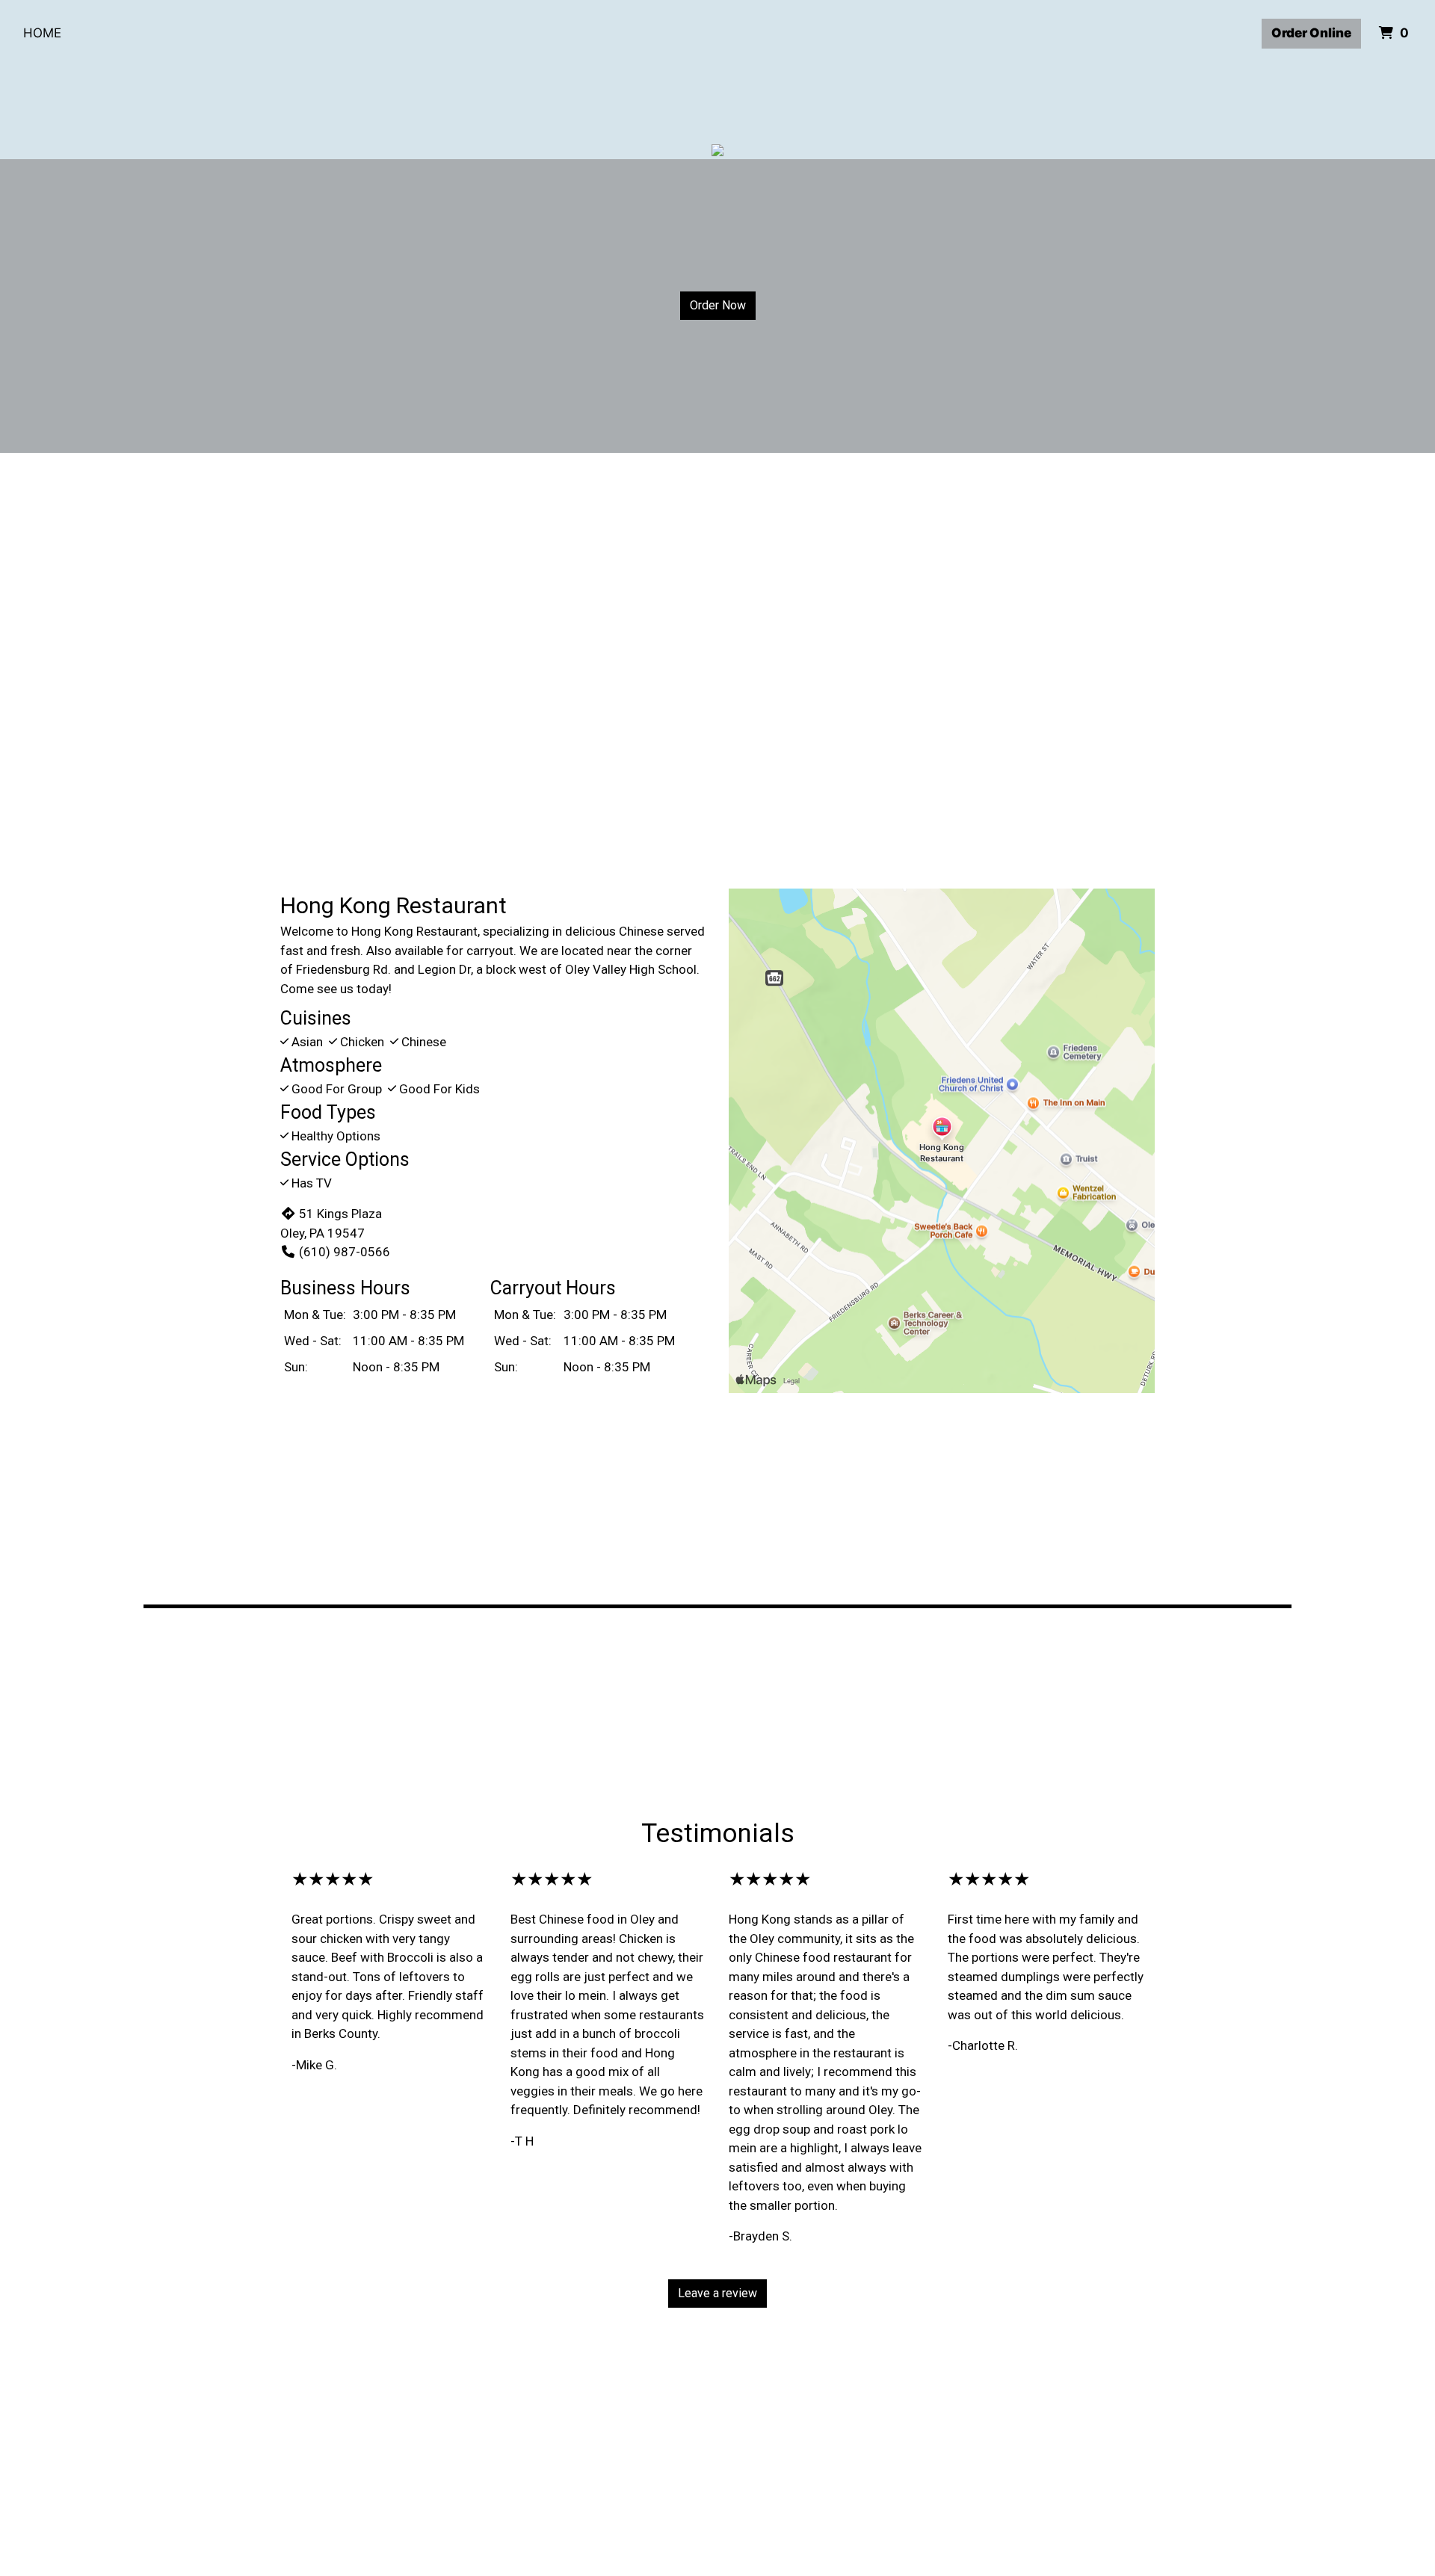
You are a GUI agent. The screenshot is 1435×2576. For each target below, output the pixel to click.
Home (42, 33)
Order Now (718, 305)
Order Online (1311, 33)
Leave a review (717, 2293)
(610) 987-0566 (345, 1252)
